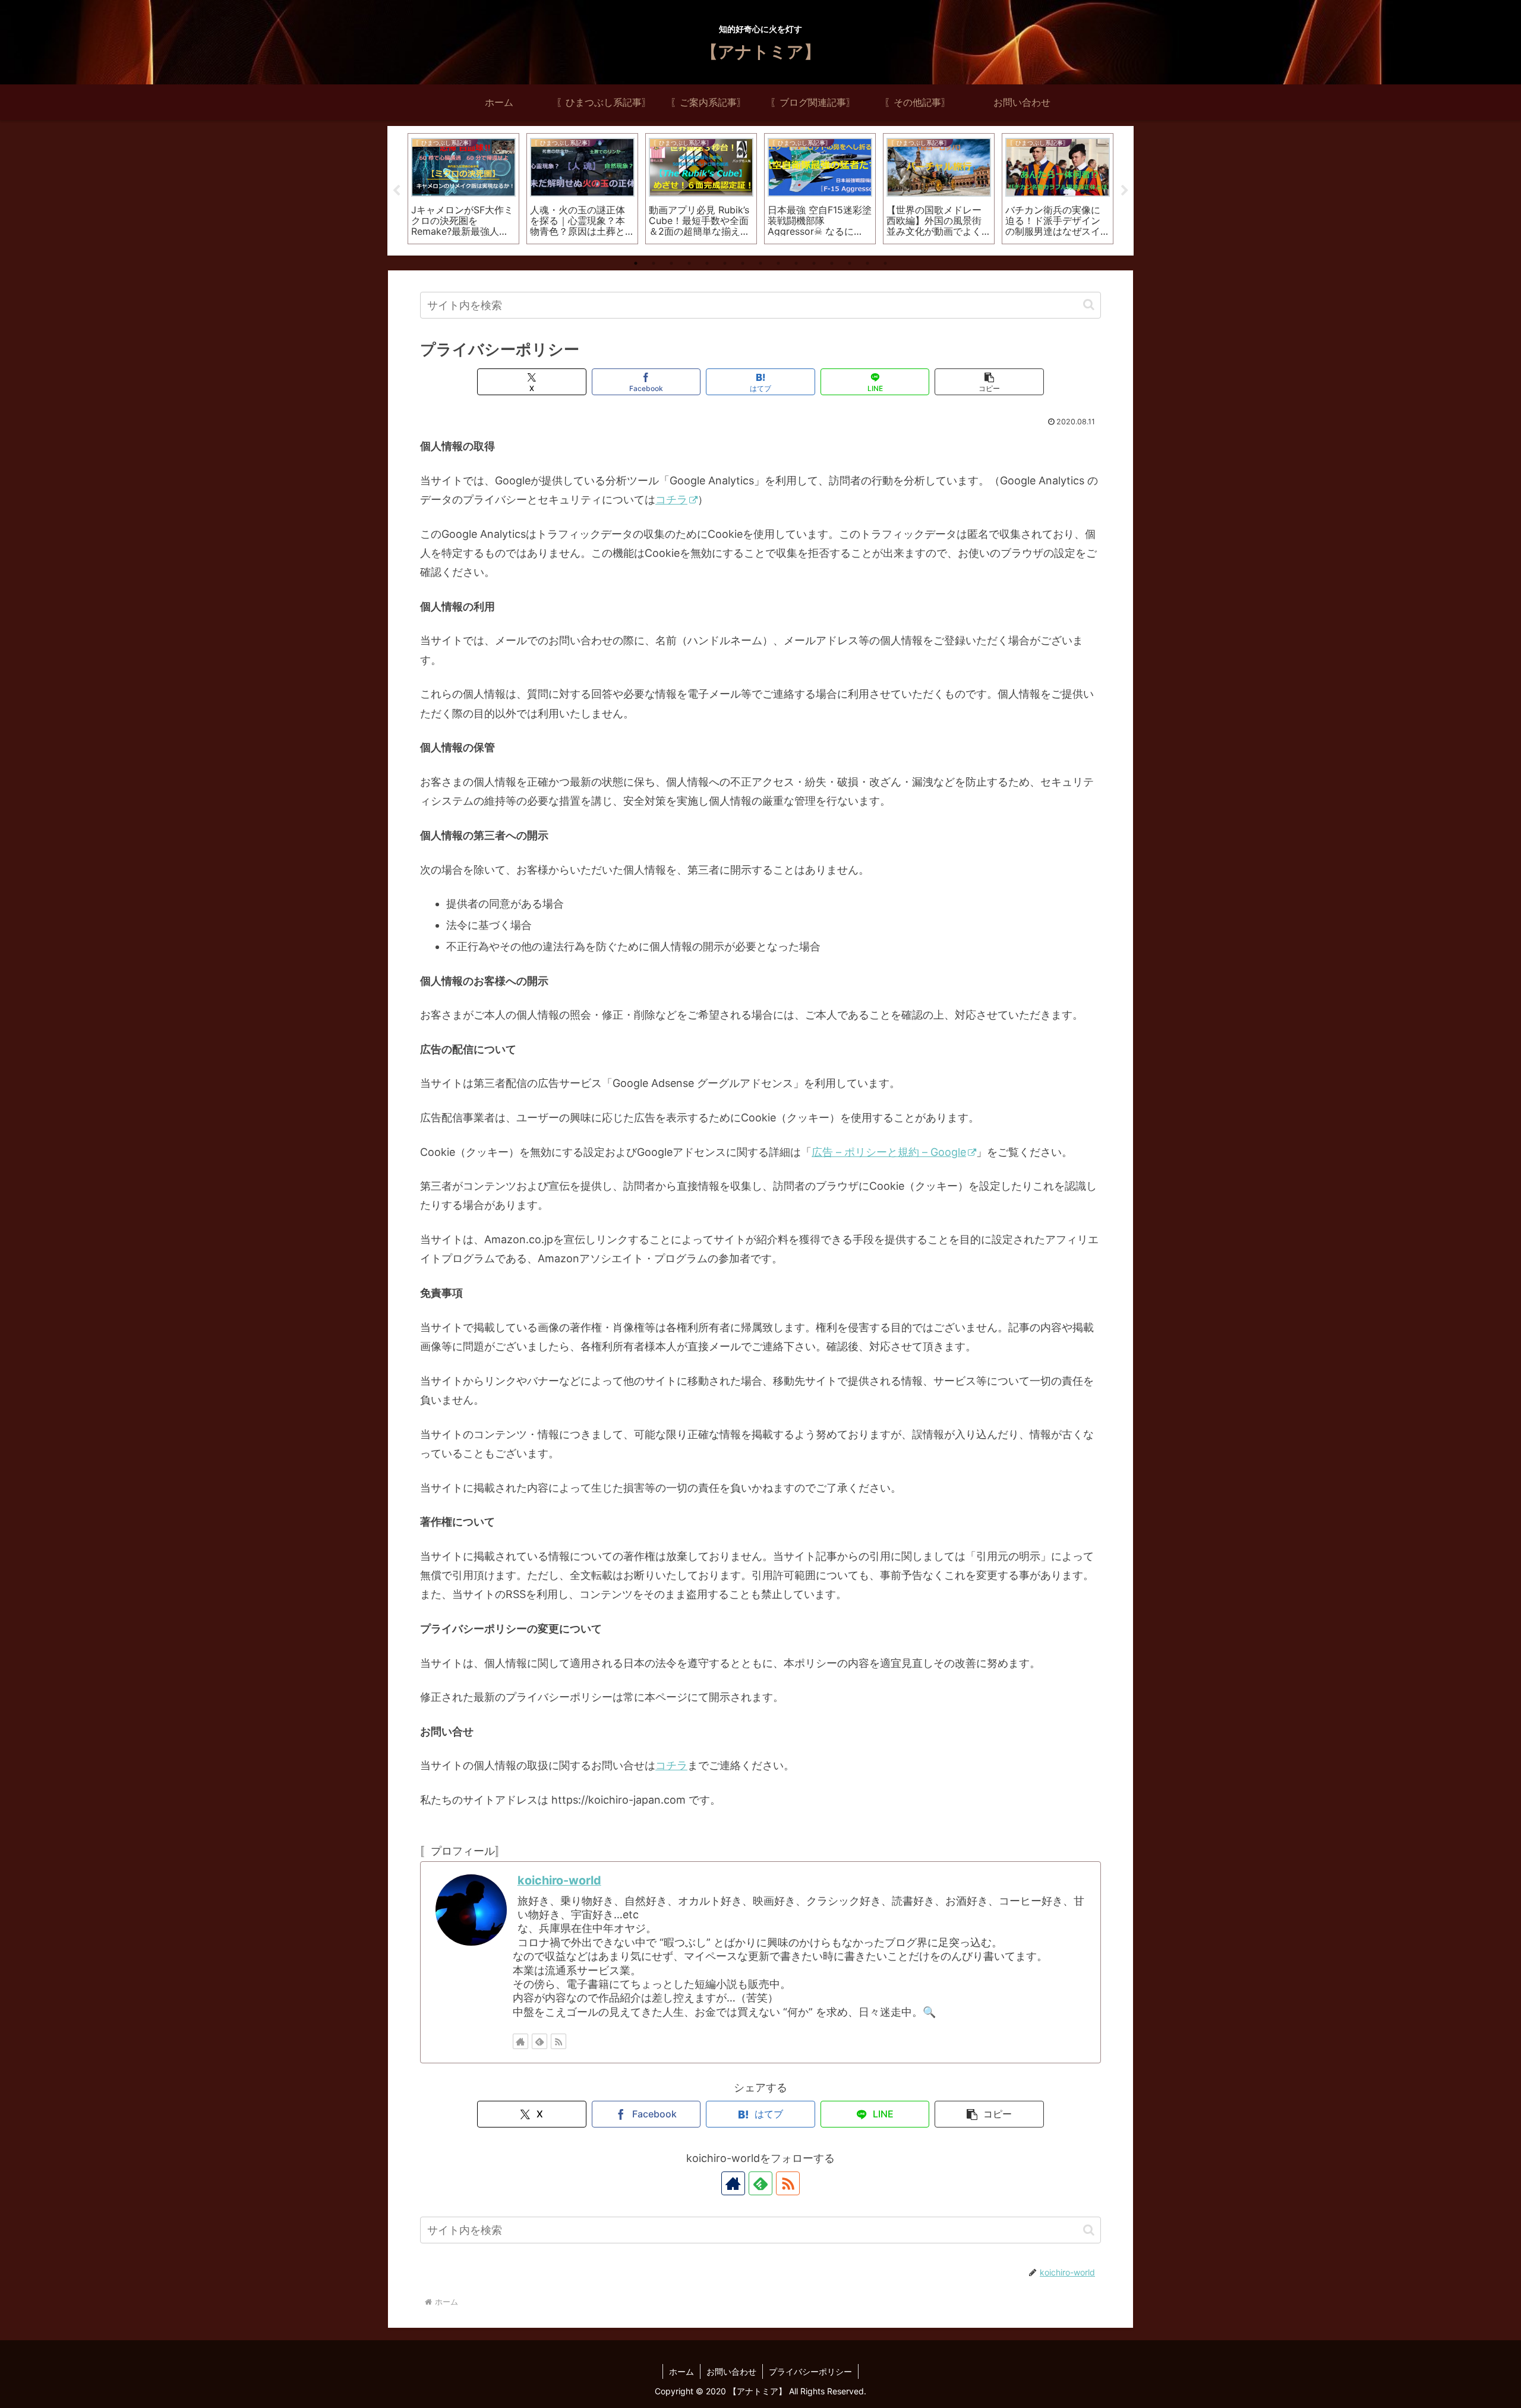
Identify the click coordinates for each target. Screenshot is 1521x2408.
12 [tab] (832, 263)
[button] (1089, 305)
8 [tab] (760, 263)
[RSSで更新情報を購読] (558, 2041)
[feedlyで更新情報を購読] (539, 2041)
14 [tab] (867, 263)
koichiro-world (559, 1880)
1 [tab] (636, 263)
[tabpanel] (463, 189)
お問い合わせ (731, 2371)
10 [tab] (796, 263)
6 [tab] (725, 263)
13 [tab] (850, 263)
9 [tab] (778, 263)
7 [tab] (743, 263)
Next (1125, 191)
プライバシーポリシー (810, 2371)
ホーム (681, 2371)
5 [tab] (707, 263)
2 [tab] (654, 263)
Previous (396, 191)
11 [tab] (814, 263)
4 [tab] (689, 263)
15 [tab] (885, 263)
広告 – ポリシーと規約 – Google (889, 1152)
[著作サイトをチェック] (520, 2041)
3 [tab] (671, 263)
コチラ (671, 499)
